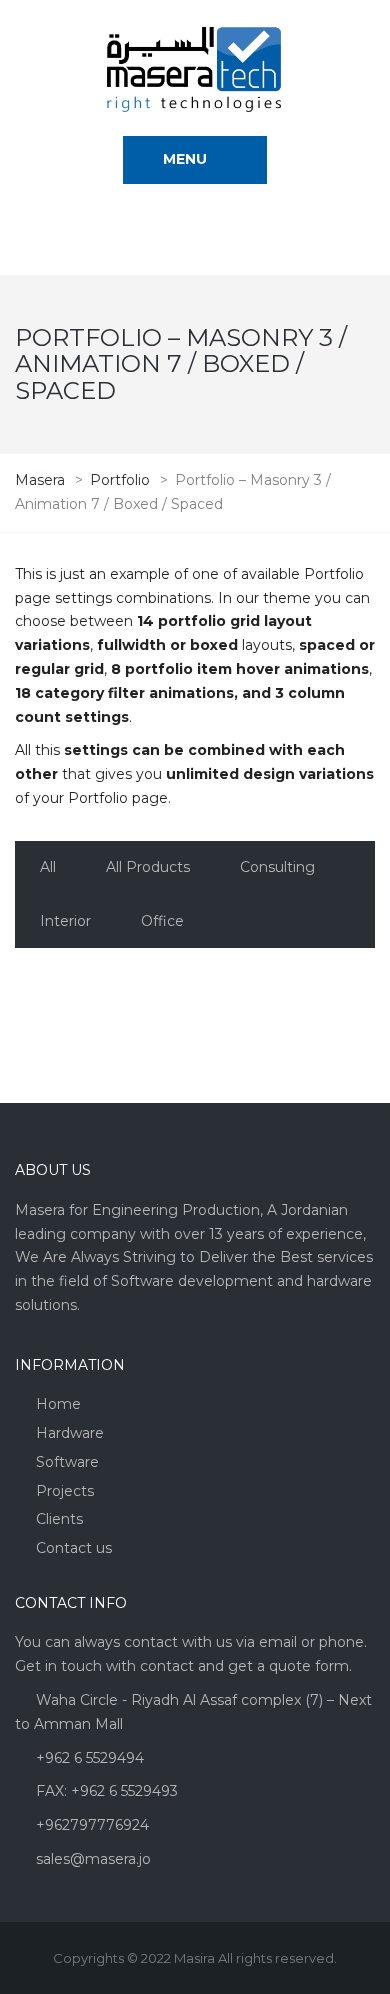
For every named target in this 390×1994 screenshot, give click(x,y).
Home (58, 1404)
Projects (65, 1491)
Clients (59, 1519)
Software (67, 1462)
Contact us (74, 1548)
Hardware (70, 1433)
